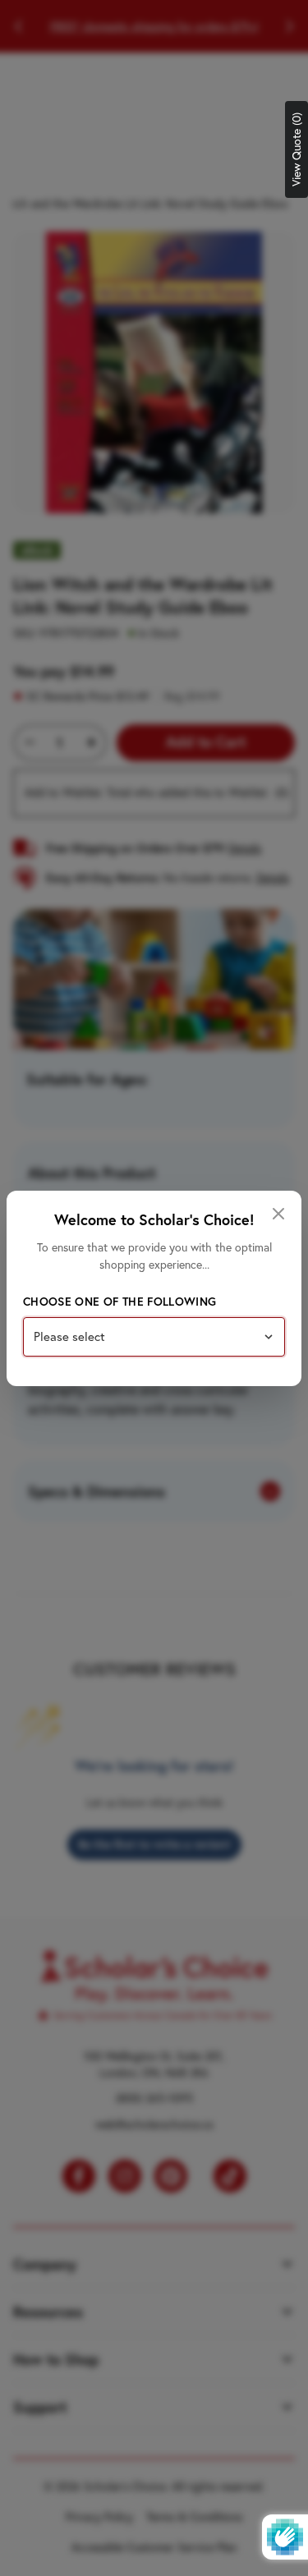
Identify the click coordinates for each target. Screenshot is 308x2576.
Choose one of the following (120, 1302)
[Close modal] (278, 1214)
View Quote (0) (297, 149)
